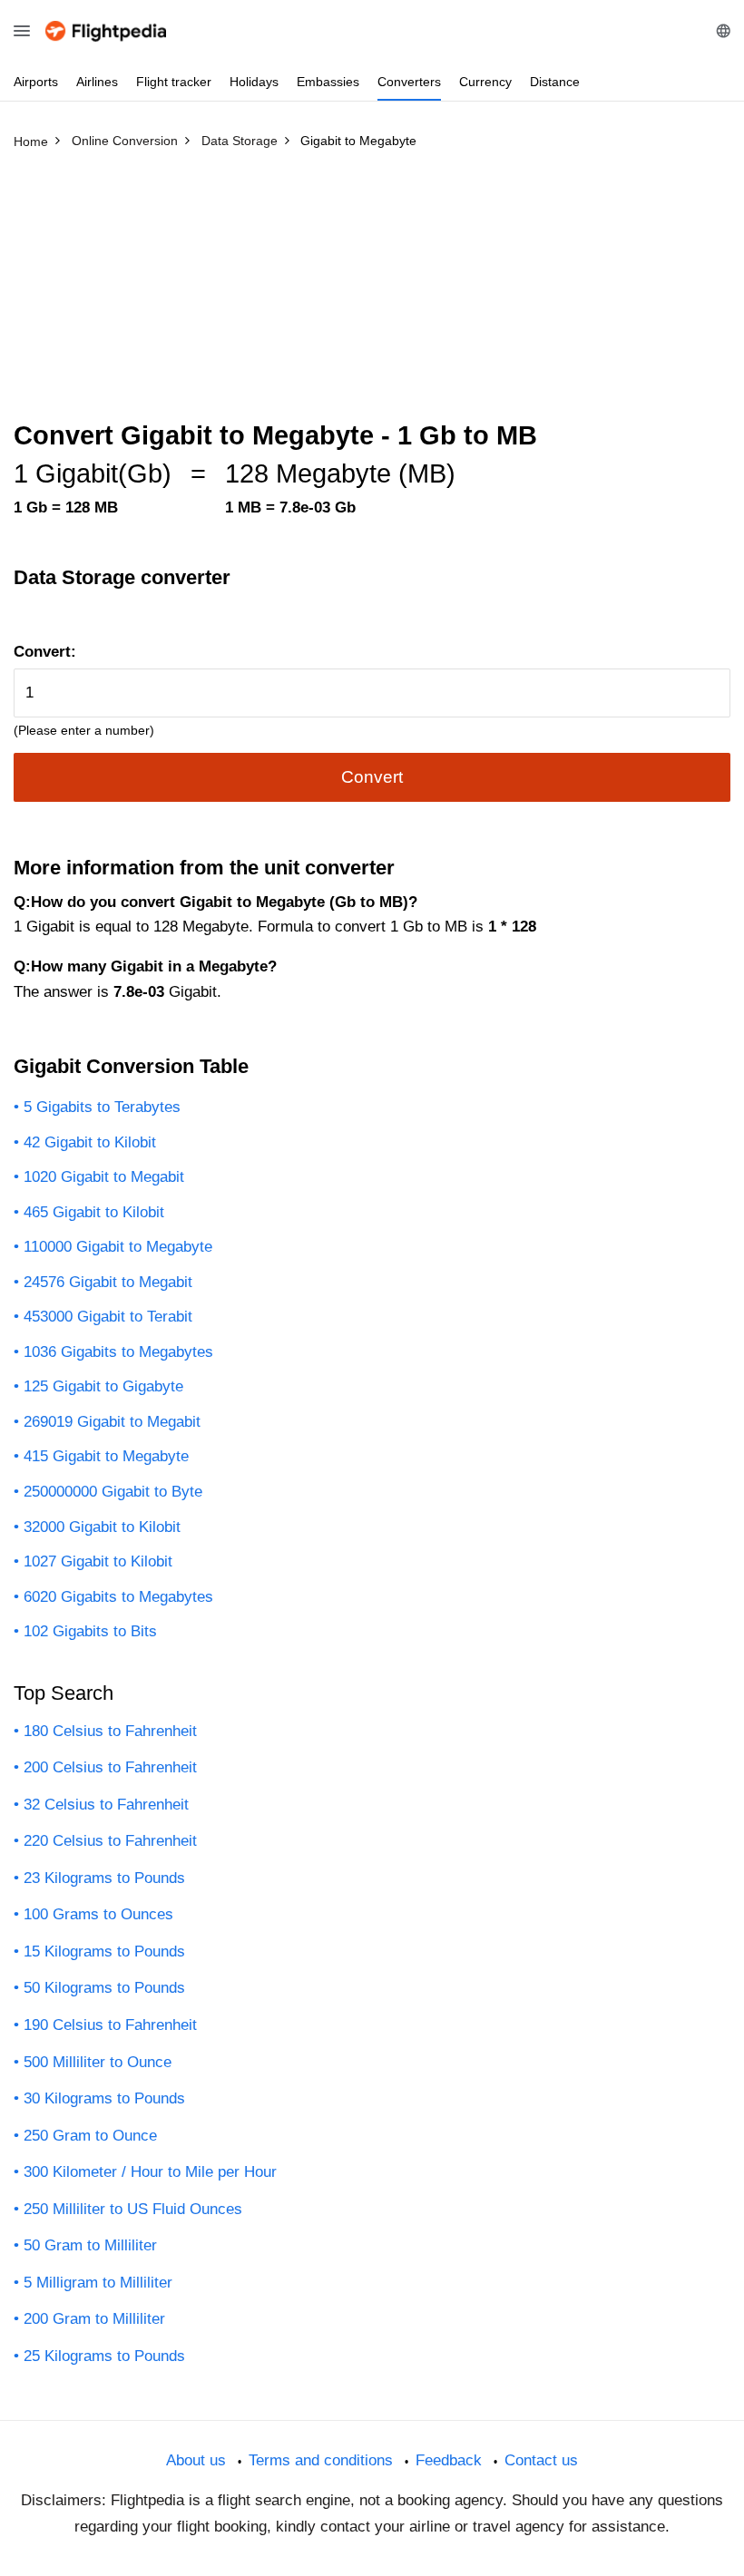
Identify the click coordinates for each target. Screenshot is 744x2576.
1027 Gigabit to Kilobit (98, 1561)
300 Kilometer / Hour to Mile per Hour (150, 2172)
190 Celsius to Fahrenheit (110, 2025)
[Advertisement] (372, 293)
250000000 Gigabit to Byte (113, 1492)
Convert (372, 777)
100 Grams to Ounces (98, 1914)
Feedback (449, 2460)
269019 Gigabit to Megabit (112, 1422)
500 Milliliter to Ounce (98, 2062)
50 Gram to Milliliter (90, 2245)
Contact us (541, 2460)
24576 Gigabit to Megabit (108, 1282)
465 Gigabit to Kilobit (94, 1212)
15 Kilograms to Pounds (104, 1952)
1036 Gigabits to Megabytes (118, 1352)
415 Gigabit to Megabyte (106, 1456)
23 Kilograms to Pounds (104, 1878)
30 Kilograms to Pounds (104, 2098)
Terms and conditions (321, 2460)
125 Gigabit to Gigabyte (103, 1386)
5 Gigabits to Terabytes (102, 1107)
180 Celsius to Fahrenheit (110, 1731)
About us (196, 2460)
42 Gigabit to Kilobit (90, 1142)
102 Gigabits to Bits (90, 1631)
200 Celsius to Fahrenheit (110, 1767)
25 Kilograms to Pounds (104, 2356)
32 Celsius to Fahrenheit (106, 1805)
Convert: (45, 652)
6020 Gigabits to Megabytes (118, 1597)
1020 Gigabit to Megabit (104, 1177)
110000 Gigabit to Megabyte (118, 1247)
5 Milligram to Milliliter (98, 2283)
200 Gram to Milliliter (94, 2319)
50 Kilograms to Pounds (104, 1988)
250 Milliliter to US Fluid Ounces (133, 2209)
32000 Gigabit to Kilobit (102, 1527)
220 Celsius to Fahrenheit (110, 1841)
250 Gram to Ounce (90, 2136)
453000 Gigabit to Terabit (108, 1317)
